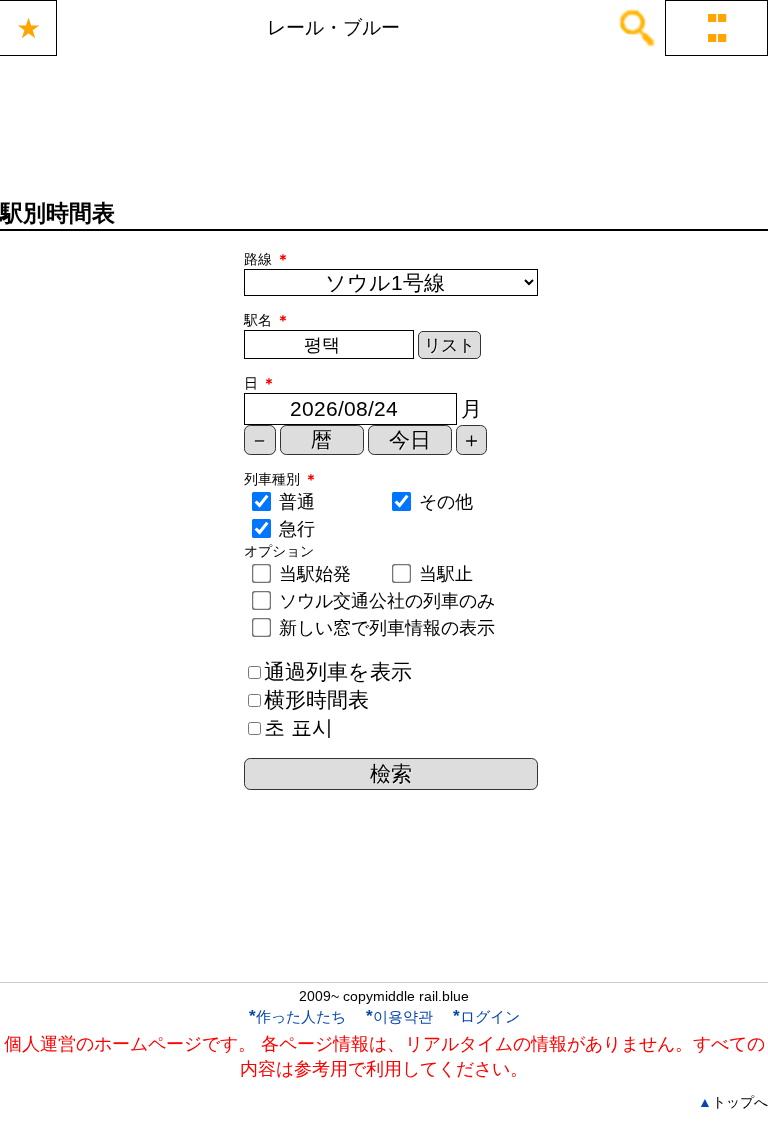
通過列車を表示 (338, 671)
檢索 (391, 773)
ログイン (486, 1016)
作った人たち (297, 1016)
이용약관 (399, 1016)
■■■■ (717, 27)
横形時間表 (316, 699)
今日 (410, 439)
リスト (449, 345)
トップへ (733, 1102)
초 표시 (298, 727)
